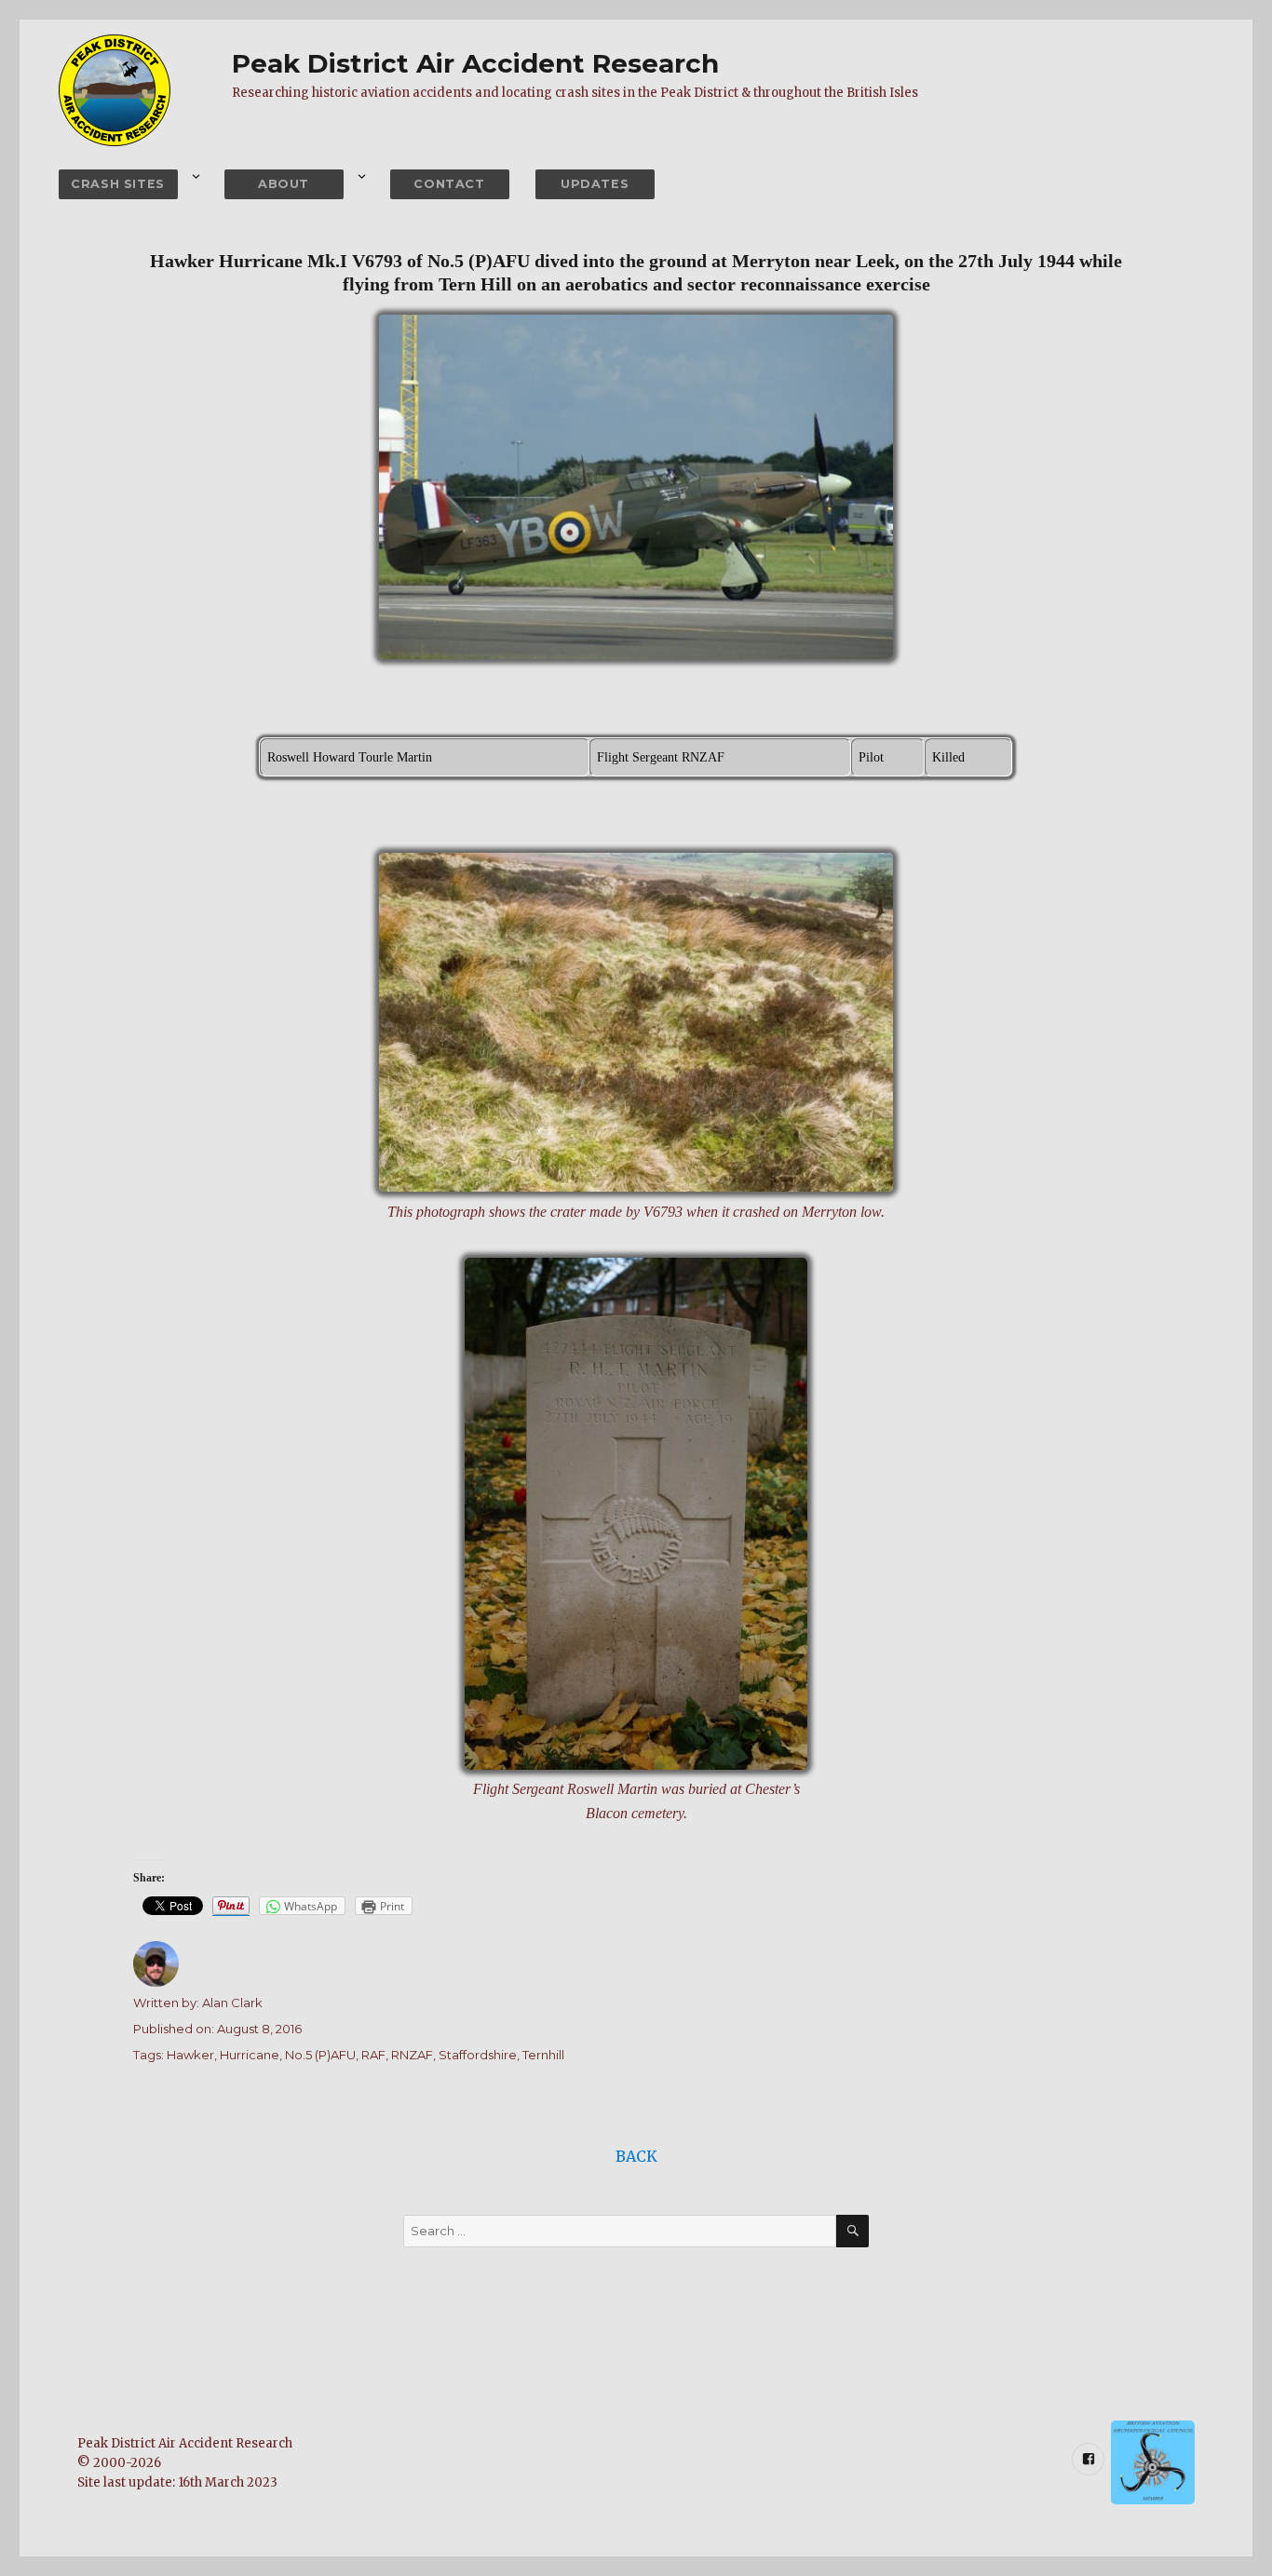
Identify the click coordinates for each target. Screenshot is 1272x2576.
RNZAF (412, 2055)
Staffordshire (478, 2055)
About (284, 184)
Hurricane (250, 2055)
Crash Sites (118, 184)
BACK (636, 2156)
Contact (449, 184)
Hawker (190, 2055)
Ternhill (543, 2055)
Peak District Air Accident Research (475, 63)
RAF (373, 2055)
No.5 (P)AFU (320, 2055)
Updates (595, 184)
